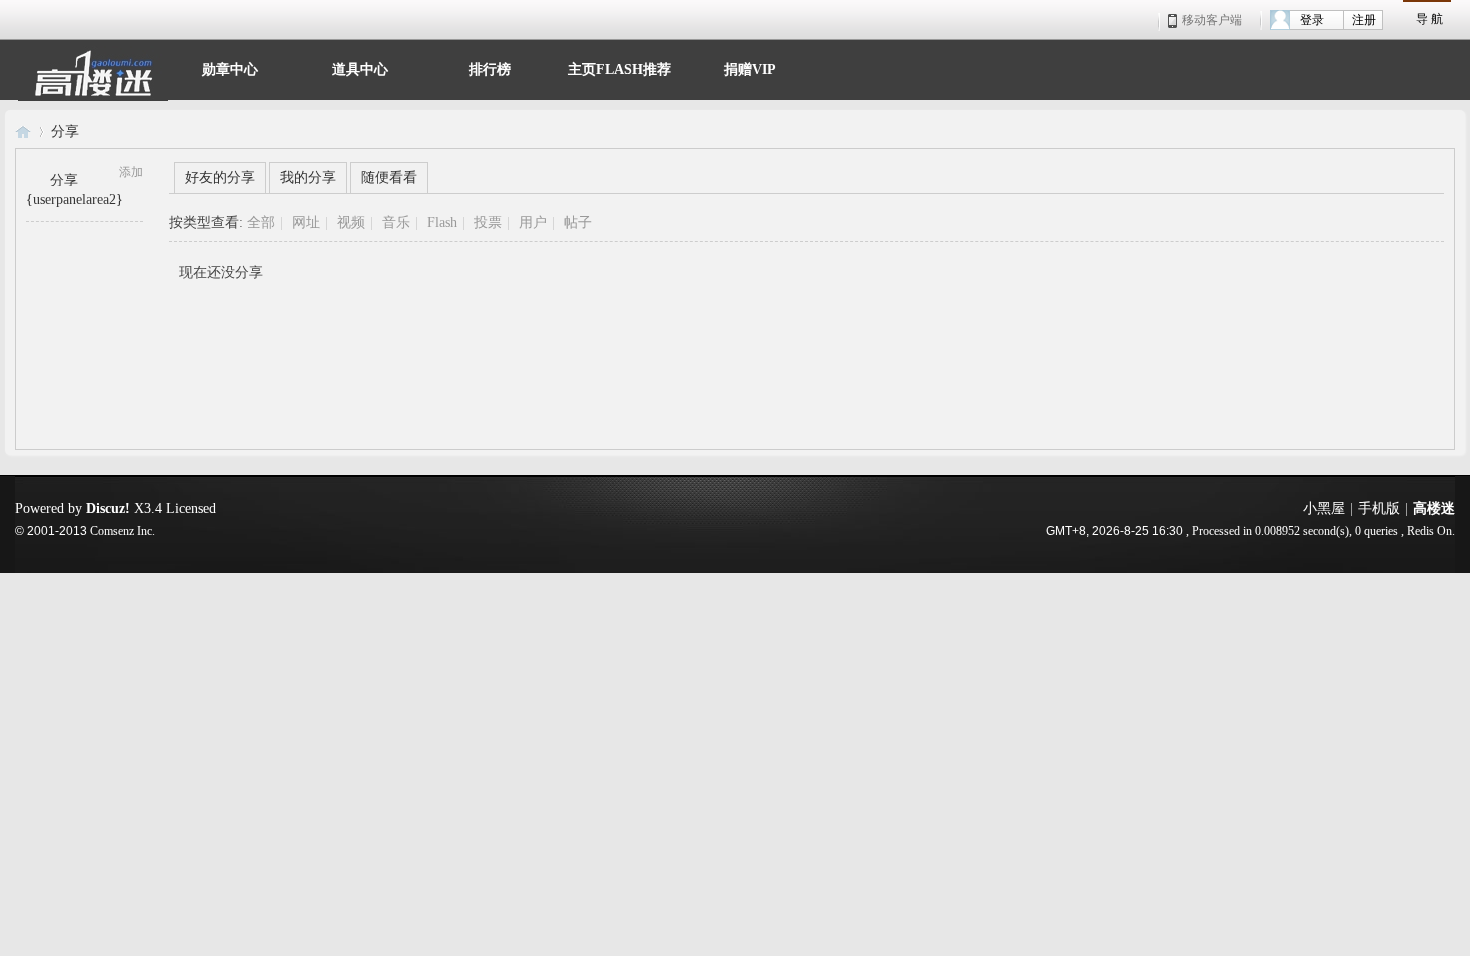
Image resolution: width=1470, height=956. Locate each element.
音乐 (396, 222)
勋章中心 (230, 67)
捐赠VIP (750, 67)
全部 (261, 222)
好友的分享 (220, 177)
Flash (442, 222)
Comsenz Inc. (122, 531)
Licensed (191, 508)
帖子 (578, 222)
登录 (1312, 20)
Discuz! (108, 508)
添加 (131, 172)
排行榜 (490, 67)
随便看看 (389, 177)
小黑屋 (1324, 508)
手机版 (1379, 508)
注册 (1364, 20)
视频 (351, 222)
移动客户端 (1212, 20)
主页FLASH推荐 (619, 67)
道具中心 (360, 67)
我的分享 (308, 177)
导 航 (1429, 19)
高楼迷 (23, 131)
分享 (65, 131)
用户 (533, 222)
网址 (306, 222)
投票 (488, 222)
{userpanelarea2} (74, 199)
